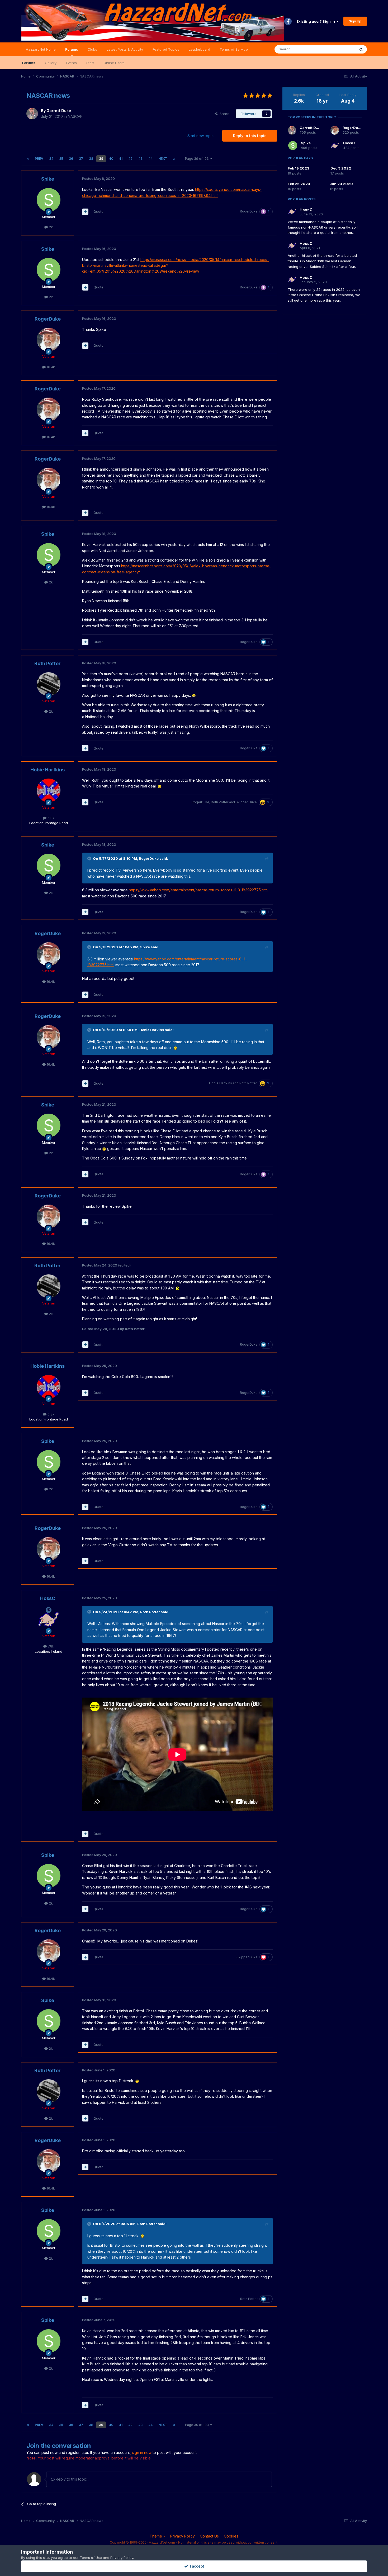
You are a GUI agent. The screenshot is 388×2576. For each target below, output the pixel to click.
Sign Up (355, 21)
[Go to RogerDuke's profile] (49, 340)
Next (163, 159)
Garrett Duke (59, 111)
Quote (98, 211)
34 (51, 159)
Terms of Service (234, 49)
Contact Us (209, 2536)
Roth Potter (48, 663)
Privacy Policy (183, 2536)
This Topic (340, 49)
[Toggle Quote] (90, 858)
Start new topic (200, 136)
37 (81, 159)
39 (101, 159)
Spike (48, 179)
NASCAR (75, 116)
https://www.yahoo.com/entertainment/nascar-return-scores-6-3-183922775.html (199, 890)
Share (223, 114)
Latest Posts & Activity (125, 49)
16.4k (50, 367)
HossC (48, 1598)
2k (50, 227)
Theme (156, 2536)
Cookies (231, 2536)
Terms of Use (91, 2558)
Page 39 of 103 (198, 159)
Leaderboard (199, 49)
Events (71, 63)
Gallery (51, 63)
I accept (196, 2566)
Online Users (114, 63)
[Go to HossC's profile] (49, 1619)
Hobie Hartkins (48, 770)
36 (71, 159)
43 (140, 159)
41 (121, 159)
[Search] (361, 49)
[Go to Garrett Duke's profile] (32, 114)
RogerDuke (249, 211)
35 (61, 159)
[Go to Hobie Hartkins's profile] (49, 790)
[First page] (28, 159)
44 (150, 159)
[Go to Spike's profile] (49, 200)
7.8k (50, 1646)
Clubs (92, 49)
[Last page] (174, 159)
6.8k (50, 818)
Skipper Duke (246, 802)
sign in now (142, 2452)
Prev (39, 159)
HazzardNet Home (41, 49)
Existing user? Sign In (316, 21)
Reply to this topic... (72, 2479)
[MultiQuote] (85, 212)
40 (111, 159)
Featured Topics (166, 49)
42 (130, 159)
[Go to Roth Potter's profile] (49, 684)
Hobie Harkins (152, 1030)
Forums (72, 49)
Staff (90, 63)
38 (91, 159)
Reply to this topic (250, 136)
